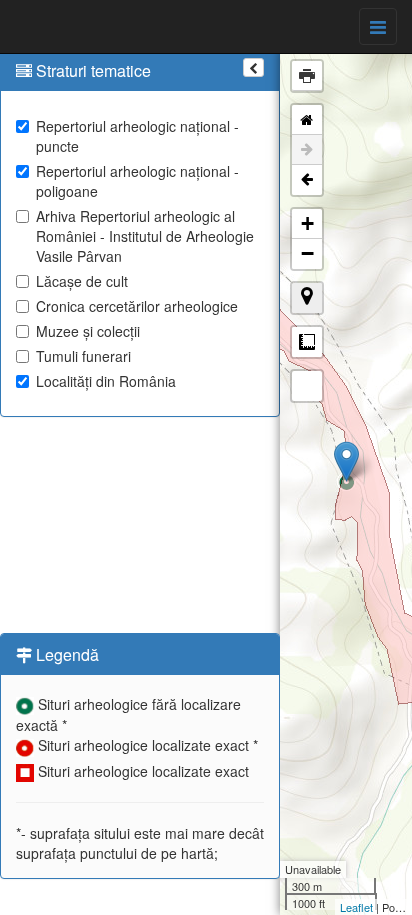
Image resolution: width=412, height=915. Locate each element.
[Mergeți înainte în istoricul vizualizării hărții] (307, 150)
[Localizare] (307, 298)
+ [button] (307, 223)
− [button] (307, 253)
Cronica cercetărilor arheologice (137, 306)
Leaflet (356, 907)
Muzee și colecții (88, 331)
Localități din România (106, 381)
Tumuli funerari (83, 356)
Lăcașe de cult (82, 281)
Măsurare (307, 342)
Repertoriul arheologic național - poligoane (137, 181)
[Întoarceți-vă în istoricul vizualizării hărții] (307, 180)
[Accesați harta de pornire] (307, 120)
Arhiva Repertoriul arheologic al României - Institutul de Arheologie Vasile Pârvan (145, 236)
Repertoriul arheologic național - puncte (137, 136)
